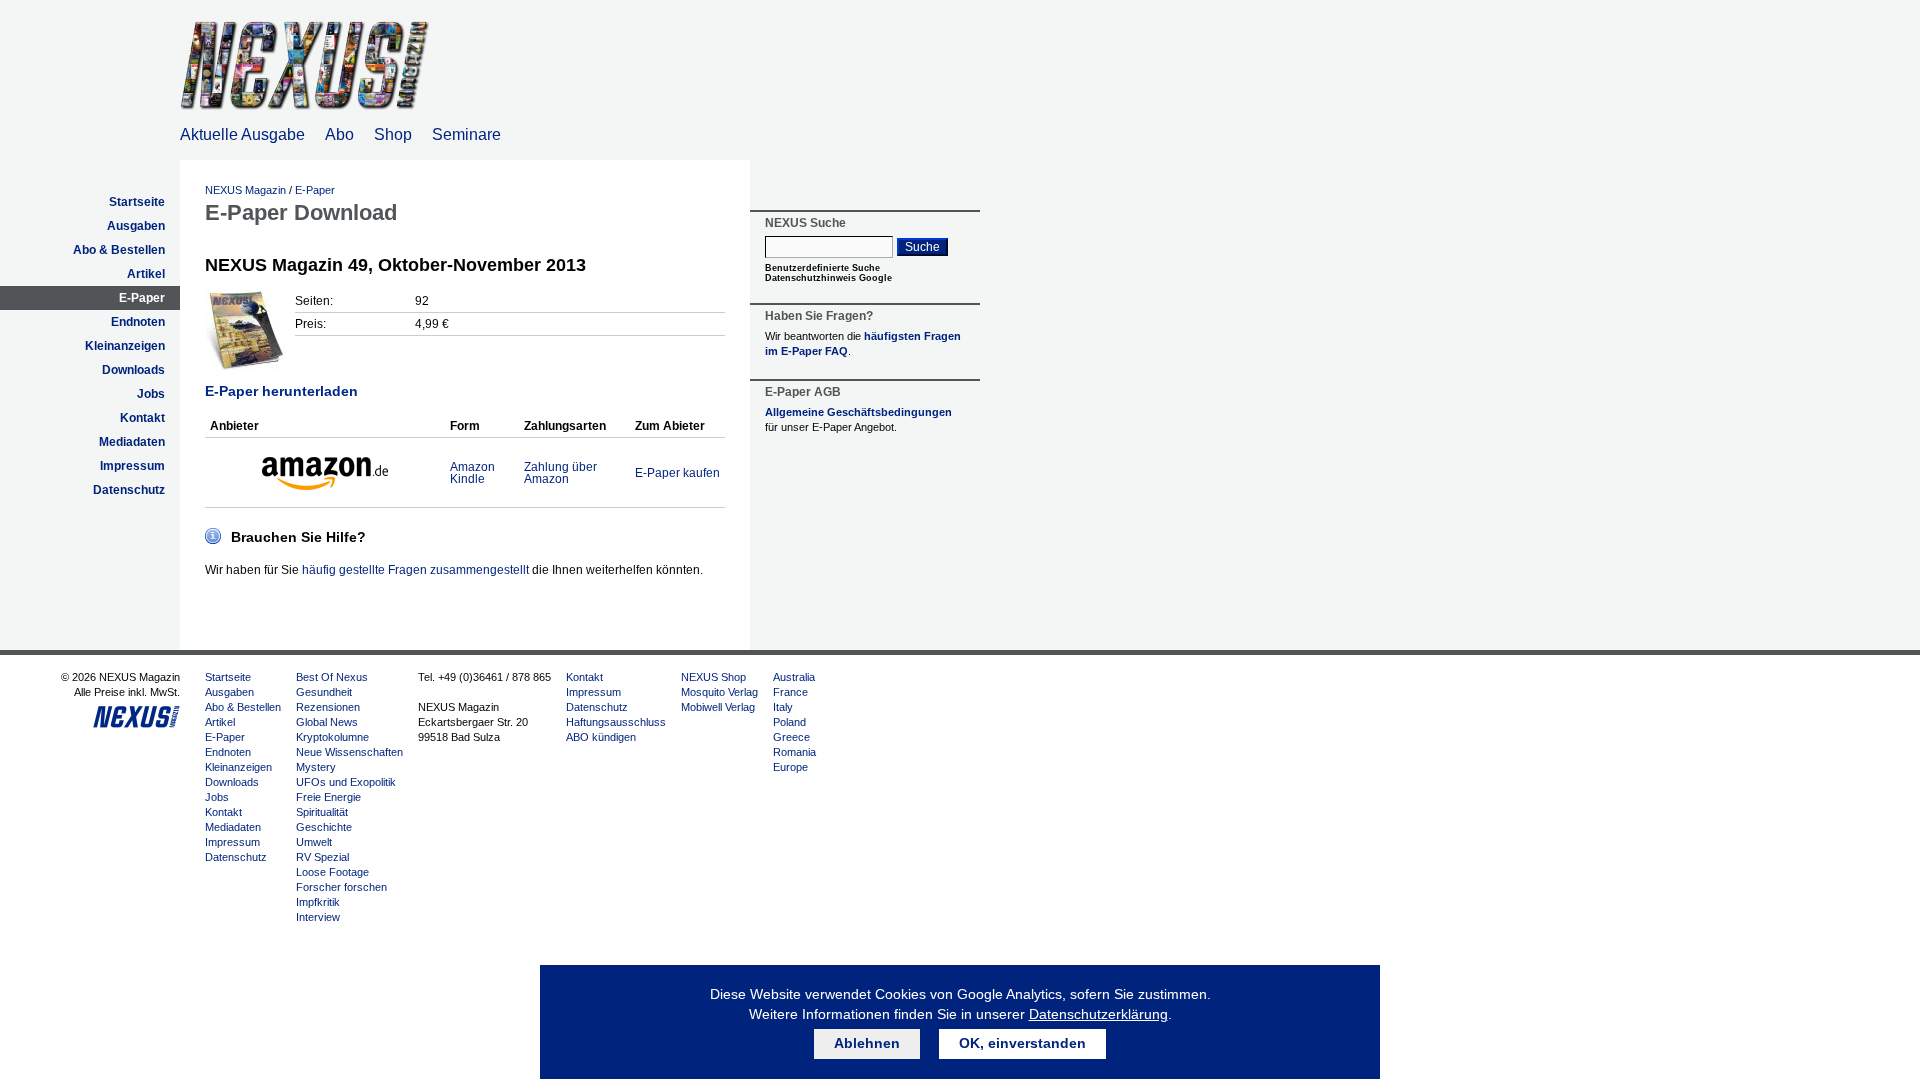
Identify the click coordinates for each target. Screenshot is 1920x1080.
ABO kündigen (601, 737)
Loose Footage (332, 872)
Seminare (466, 134)
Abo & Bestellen (119, 250)
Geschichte (324, 827)
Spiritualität (322, 812)
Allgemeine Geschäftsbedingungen (858, 412)
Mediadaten (132, 442)
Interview (318, 917)
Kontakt (142, 418)
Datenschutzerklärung (1098, 1014)
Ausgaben (136, 226)
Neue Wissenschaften (349, 752)
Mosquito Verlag (719, 692)
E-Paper (142, 298)
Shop (393, 134)
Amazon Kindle (472, 473)
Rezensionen (328, 707)
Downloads (133, 370)
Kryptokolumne (332, 737)
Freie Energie (328, 797)
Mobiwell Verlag (718, 707)
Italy (783, 707)
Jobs (151, 394)
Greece (791, 737)
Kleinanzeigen (125, 346)
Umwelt (314, 842)
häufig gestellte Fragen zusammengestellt (415, 570)
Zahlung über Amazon (560, 473)
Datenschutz (129, 490)
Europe (790, 767)
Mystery (316, 767)
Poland (789, 722)
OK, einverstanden (1022, 1043)
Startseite (137, 202)
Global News (327, 722)
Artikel (146, 274)
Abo (339, 134)
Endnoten (138, 322)
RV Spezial (322, 857)
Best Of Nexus (332, 677)
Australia (794, 677)
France (790, 692)
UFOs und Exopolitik (346, 782)
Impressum (132, 466)
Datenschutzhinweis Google (828, 278)
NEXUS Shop (713, 677)
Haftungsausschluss (616, 722)
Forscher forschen (341, 887)
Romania (794, 752)
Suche (922, 247)
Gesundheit (324, 692)
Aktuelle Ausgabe (242, 134)
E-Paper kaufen (677, 473)
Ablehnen (867, 1043)
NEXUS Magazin (245, 190)
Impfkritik (318, 902)
